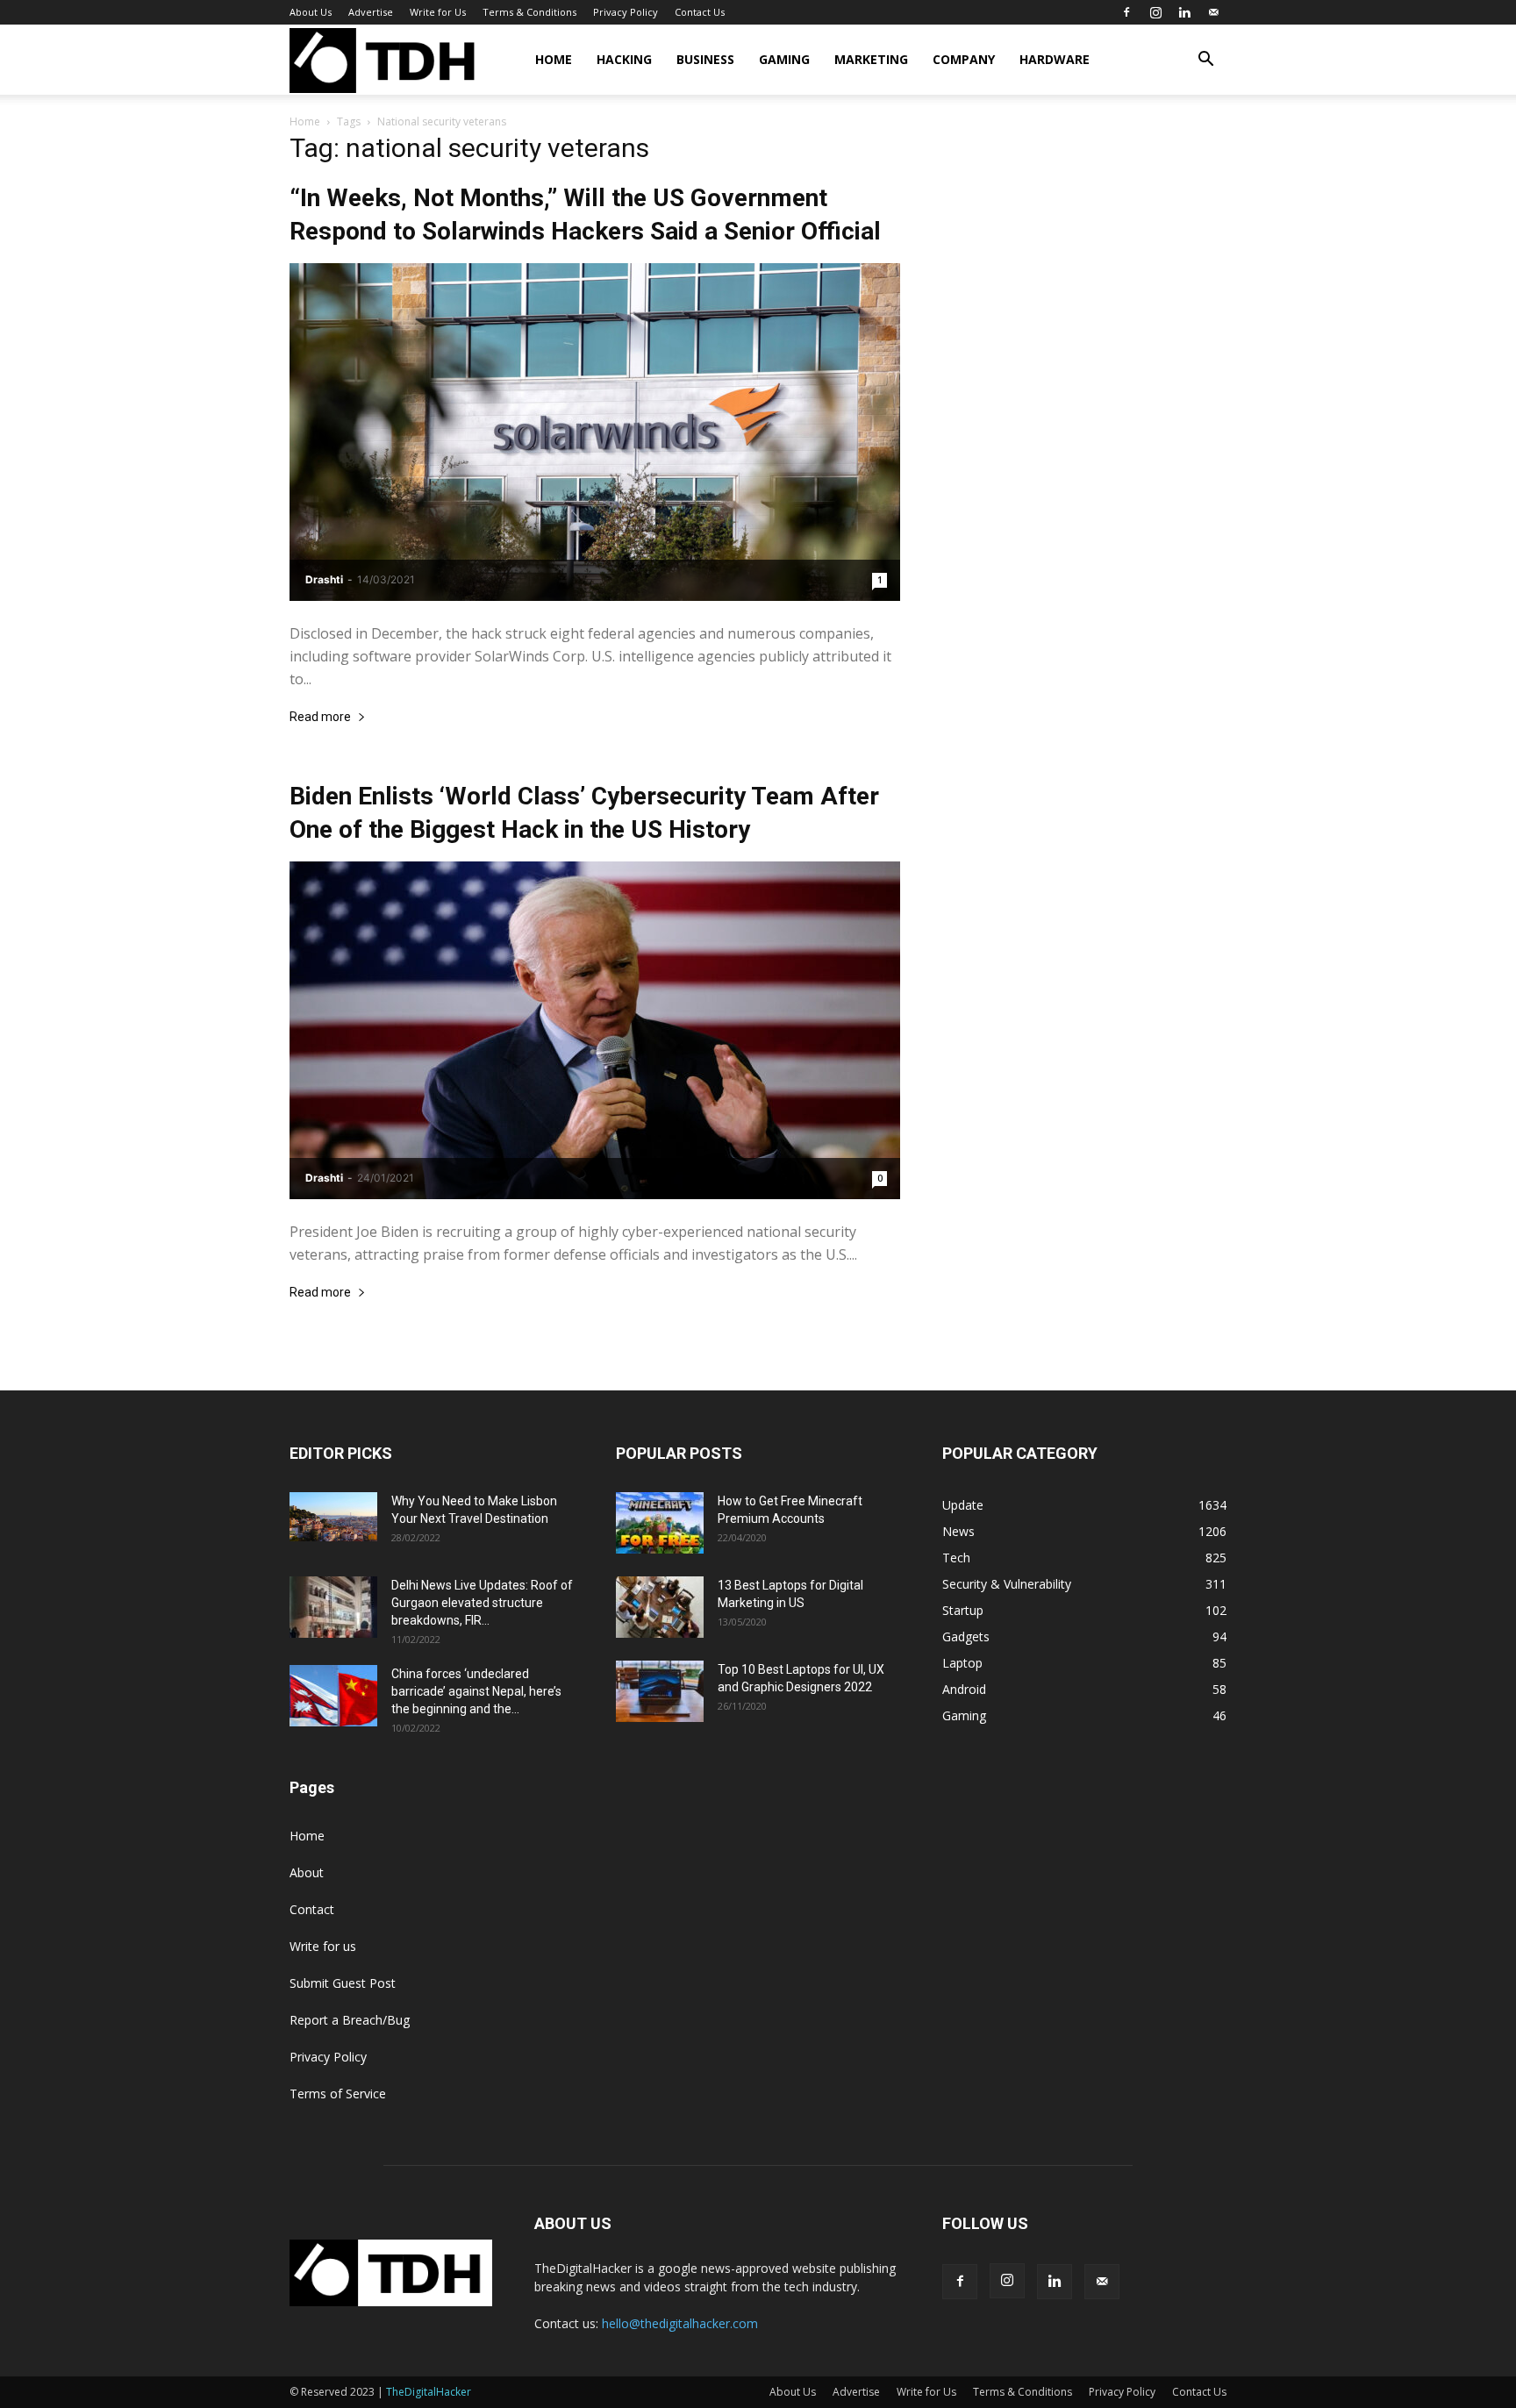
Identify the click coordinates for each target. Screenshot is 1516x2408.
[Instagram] (1155, 12)
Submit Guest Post (343, 1983)
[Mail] (1213, 12)
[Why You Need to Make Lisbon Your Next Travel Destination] (333, 1517)
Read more (320, 717)
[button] (1205, 61)
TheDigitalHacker (429, 2392)
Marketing (871, 59)
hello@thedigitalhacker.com (680, 2323)
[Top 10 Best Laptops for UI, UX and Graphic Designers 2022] (660, 1691)
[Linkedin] (1184, 12)
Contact (312, 1909)
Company (964, 59)
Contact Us (700, 12)
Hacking (624, 59)
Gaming (784, 59)
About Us (311, 12)
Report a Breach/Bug (350, 2020)
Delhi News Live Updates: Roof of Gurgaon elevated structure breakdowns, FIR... (482, 1603)
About (307, 1872)
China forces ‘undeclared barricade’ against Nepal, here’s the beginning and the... (476, 1691)
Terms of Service (338, 2094)
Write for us (323, 1946)
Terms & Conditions (529, 12)
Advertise (371, 12)
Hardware (1055, 59)
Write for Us (438, 12)
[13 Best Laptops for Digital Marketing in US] (660, 1607)
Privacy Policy (626, 12)
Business (705, 59)
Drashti (324, 579)
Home (554, 59)
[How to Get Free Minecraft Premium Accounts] (660, 1523)
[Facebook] (1126, 12)
